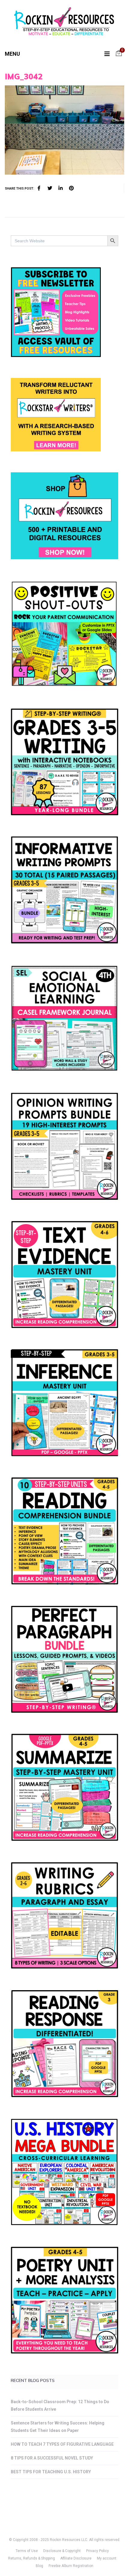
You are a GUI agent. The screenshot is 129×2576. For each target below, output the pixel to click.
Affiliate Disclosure (76, 2558)
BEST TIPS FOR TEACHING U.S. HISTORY (51, 2472)
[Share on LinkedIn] (61, 188)
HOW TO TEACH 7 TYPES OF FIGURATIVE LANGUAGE (62, 2444)
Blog (39, 2566)
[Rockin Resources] (64, 23)
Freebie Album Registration (71, 2566)
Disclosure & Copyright (62, 2551)
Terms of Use (27, 2551)
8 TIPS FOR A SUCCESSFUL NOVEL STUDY (52, 2458)
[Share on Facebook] (39, 188)
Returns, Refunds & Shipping (31, 2558)
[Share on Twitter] (50, 188)
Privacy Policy (97, 2551)
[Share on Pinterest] (71, 188)
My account (107, 2558)
